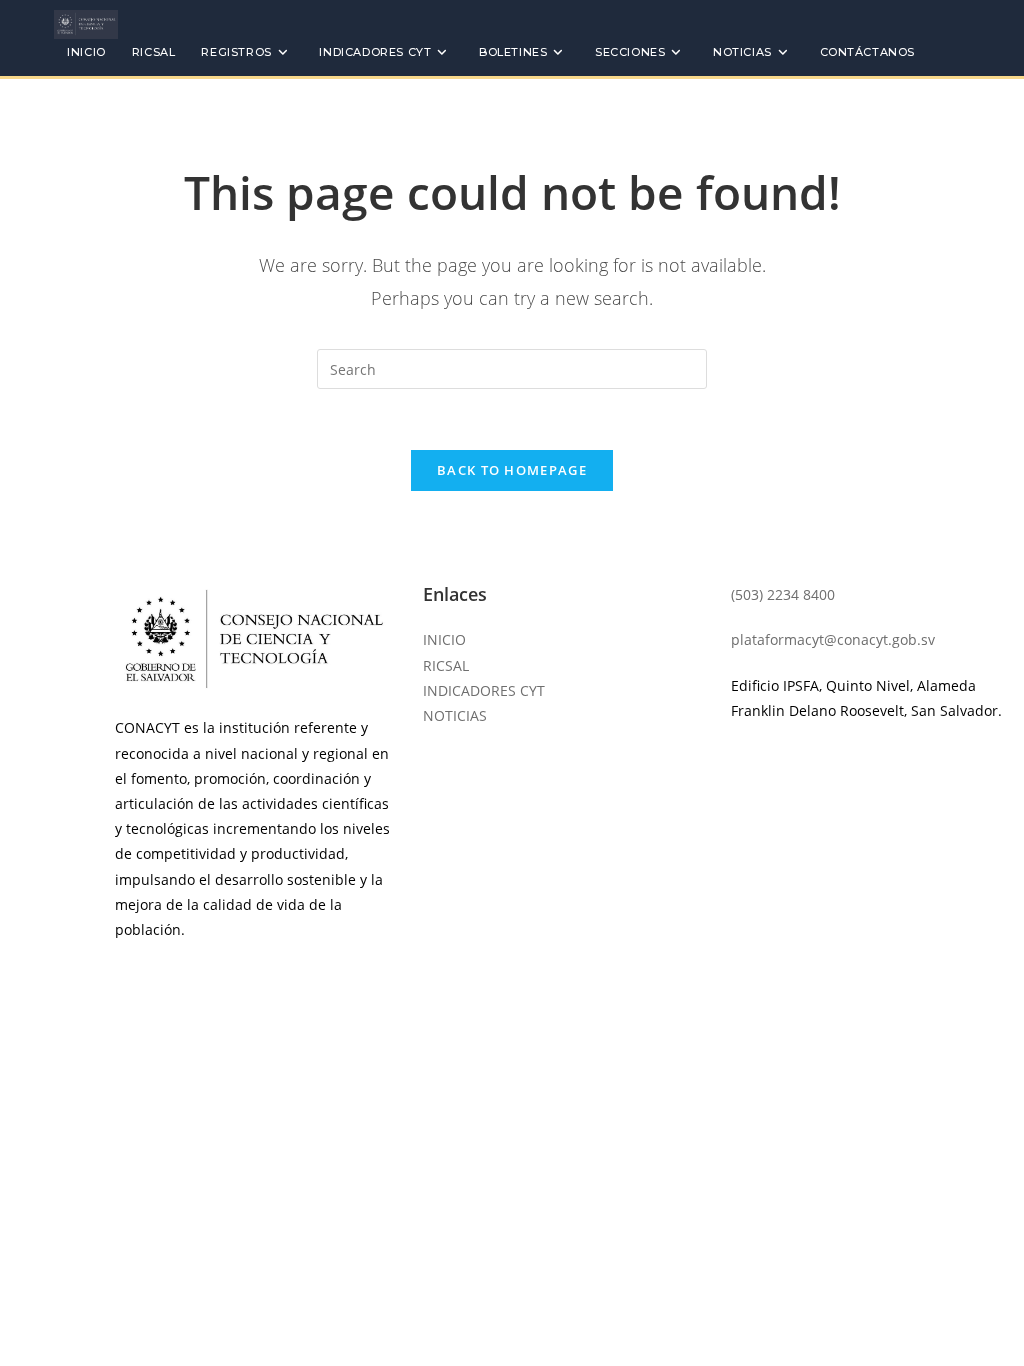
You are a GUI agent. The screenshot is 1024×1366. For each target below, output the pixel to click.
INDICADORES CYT (484, 690)
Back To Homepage (512, 470)
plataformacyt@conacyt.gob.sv (833, 639)
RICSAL (446, 665)
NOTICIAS (455, 715)
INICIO (444, 639)
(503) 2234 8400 (783, 594)
